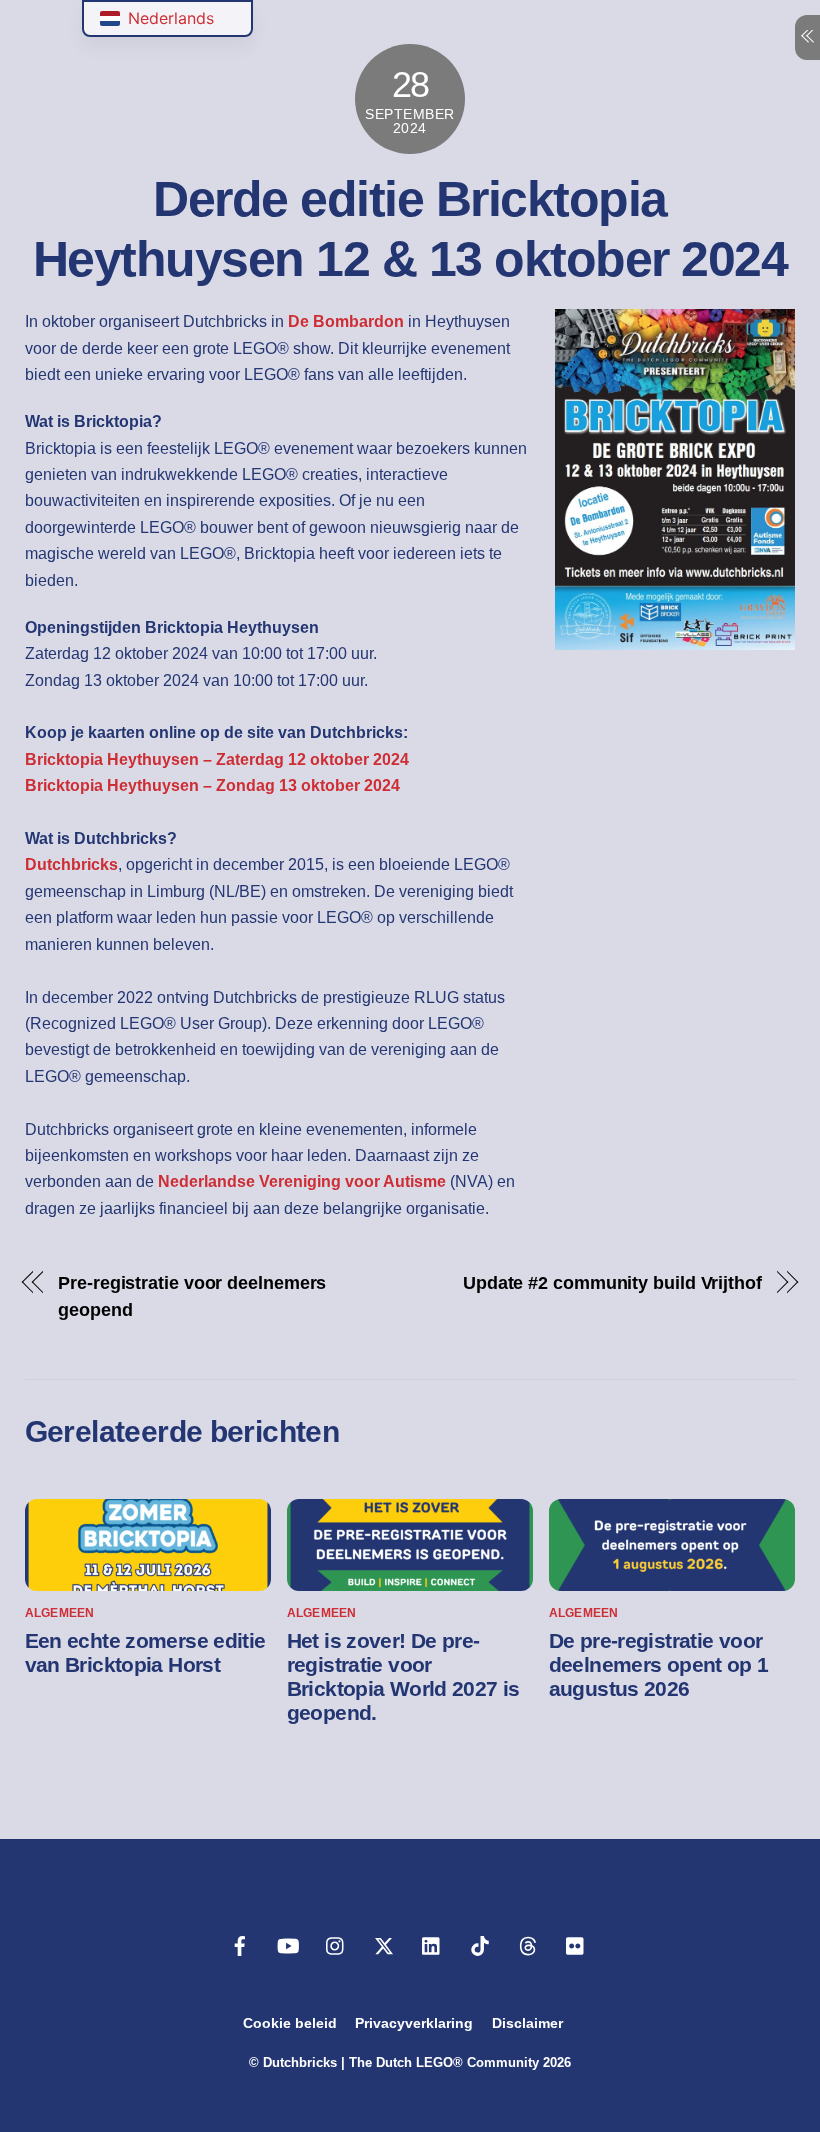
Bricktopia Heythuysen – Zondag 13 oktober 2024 (212, 785)
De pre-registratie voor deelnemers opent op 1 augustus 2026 (659, 1664)
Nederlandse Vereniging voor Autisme (302, 1181)
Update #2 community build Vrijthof (612, 1282)
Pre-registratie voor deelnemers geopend (192, 1295)
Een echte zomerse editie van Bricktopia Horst (145, 1652)
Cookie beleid (290, 2023)
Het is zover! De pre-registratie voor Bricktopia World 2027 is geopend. (403, 1676)
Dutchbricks (71, 864)
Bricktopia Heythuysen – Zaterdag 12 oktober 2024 (217, 759)
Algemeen (60, 1613)
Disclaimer (527, 2023)
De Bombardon (346, 321)
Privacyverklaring (414, 2023)
